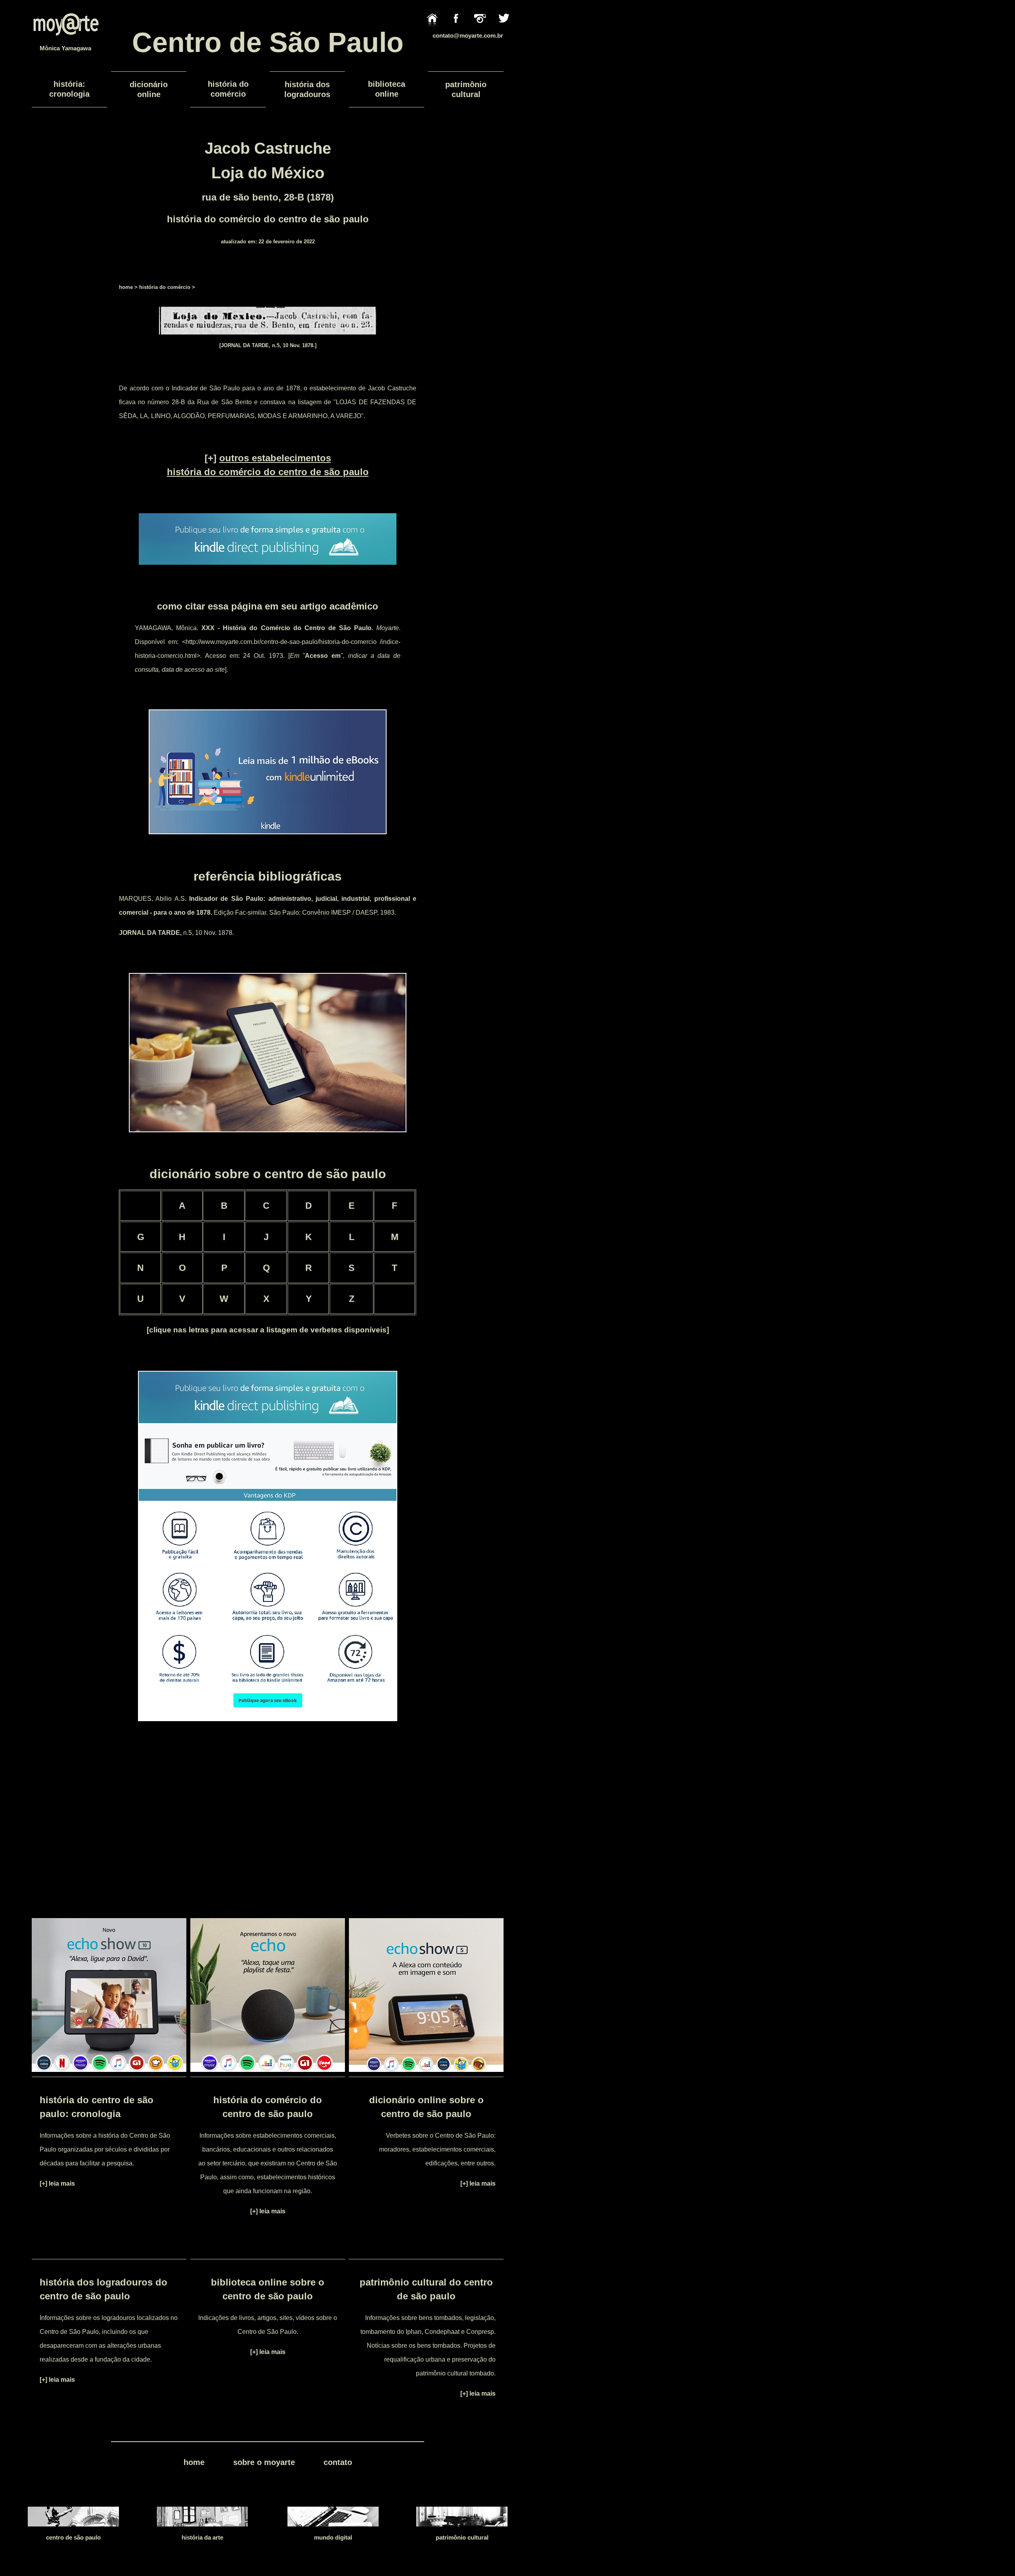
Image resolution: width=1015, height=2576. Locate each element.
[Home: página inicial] (432, 32)
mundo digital (333, 2537)
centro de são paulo (73, 2537)
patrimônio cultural (462, 2537)
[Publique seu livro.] (268, 567)
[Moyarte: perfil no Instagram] (480, 32)
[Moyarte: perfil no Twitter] (504, 32)
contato (338, 2462)
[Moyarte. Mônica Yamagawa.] (65, 42)
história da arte (202, 2537)
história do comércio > (167, 287)
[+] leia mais (57, 2183)
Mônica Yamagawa (65, 48)
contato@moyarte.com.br (468, 35)
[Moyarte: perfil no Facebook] (456, 32)
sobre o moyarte (264, 2462)
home (126, 287)
